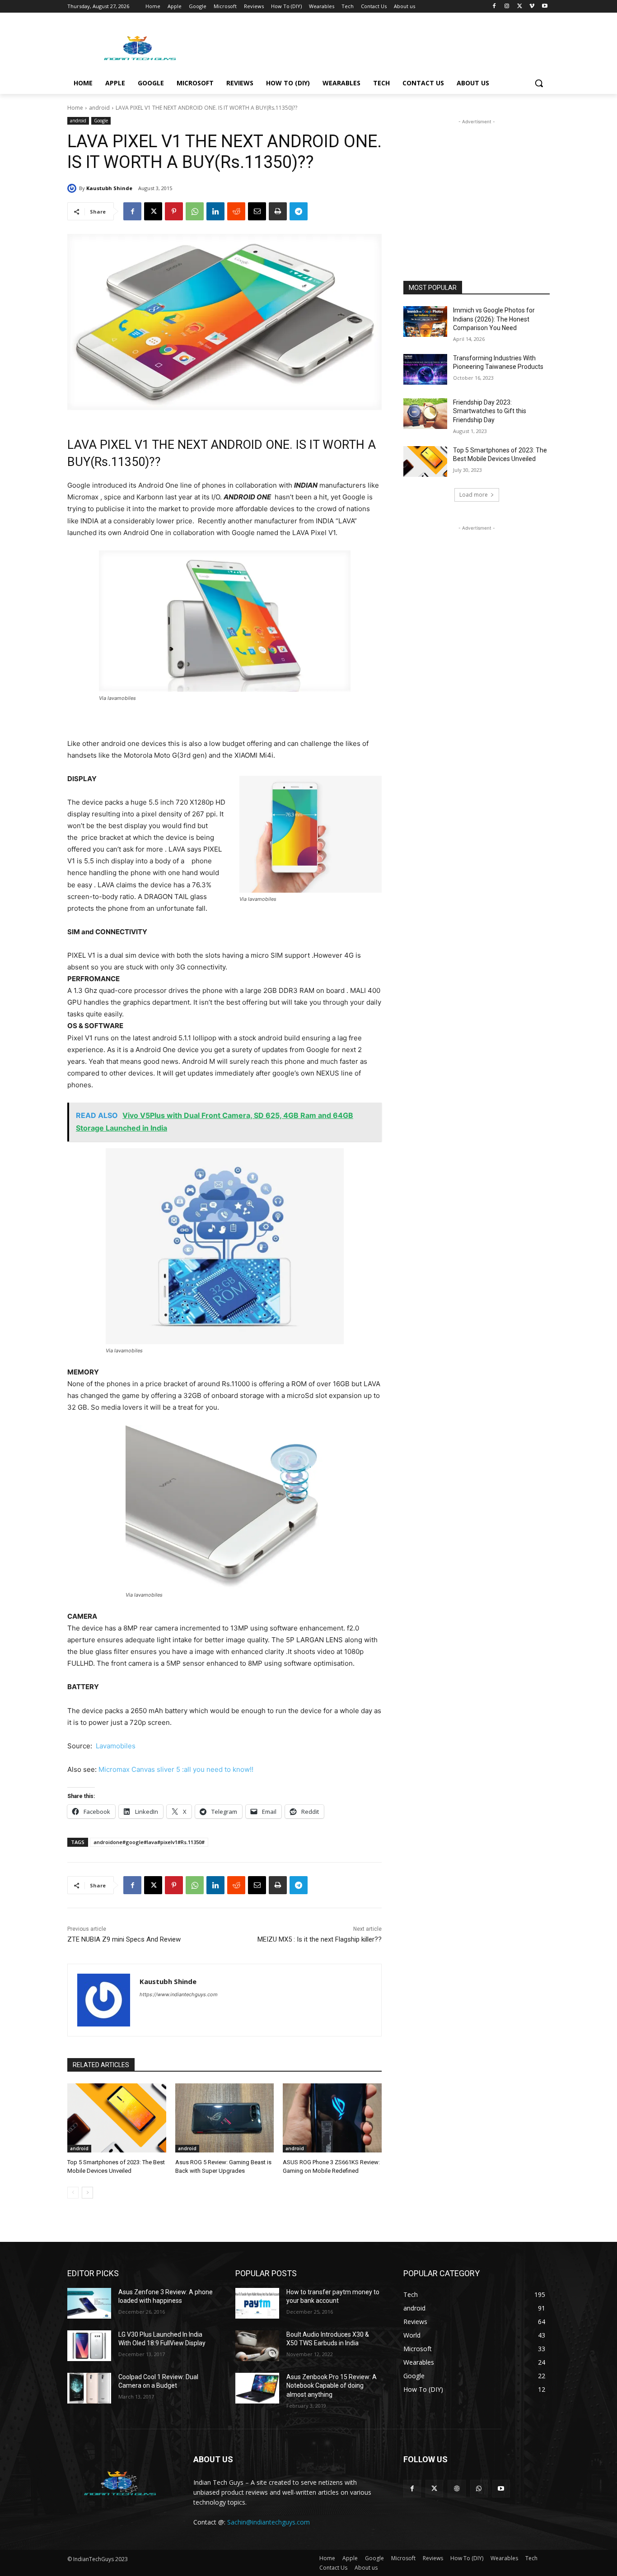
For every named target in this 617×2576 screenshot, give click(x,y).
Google (101, 121)
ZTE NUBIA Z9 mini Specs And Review (124, 1939)
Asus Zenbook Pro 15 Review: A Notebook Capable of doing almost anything (332, 2386)
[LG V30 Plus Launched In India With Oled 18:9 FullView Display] (89, 2346)
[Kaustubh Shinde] (73, 188)
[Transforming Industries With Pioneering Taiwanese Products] (425, 369)
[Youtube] (545, 7)
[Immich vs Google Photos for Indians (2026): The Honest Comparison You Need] (425, 321)
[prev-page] (73, 2193)
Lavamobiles (116, 1746)
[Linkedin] (215, 211)
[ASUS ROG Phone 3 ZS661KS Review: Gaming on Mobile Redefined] (332, 2118)
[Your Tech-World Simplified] (140, 47)
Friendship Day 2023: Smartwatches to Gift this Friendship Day (490, 411)
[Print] (278, 211)
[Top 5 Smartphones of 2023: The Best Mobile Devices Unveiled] (117, 2118)
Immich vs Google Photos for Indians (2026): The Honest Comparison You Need (494, 319)
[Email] (257, 211)
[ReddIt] (236, 211)
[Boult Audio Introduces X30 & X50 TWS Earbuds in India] (257, 2346)
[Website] (456, 2489)
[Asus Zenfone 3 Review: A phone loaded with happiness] (89, 2303)
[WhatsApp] (195, 211)
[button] (539, 83)
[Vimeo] (532, 7)
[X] (520, 7)
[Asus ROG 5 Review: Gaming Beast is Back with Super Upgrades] (225, 2118)
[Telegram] (299, 211)
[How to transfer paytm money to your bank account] (257, 2303)
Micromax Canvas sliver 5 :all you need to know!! (176, 1769)
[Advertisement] (376, 46)
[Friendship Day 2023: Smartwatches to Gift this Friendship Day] (425, 414)
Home (75, 108)
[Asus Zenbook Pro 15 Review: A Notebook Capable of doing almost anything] (257, 2388)
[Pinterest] (174, 211)
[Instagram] (507, 7)
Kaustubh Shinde (109, 188)
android (99, 108)
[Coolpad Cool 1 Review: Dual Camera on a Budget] (89, 2388)
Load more (474, 495)
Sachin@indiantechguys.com (269, 2522)
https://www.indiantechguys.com (179, 1994)
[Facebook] (494, 7)
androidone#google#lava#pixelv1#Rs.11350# (149, 1842)
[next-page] (87, 2193)
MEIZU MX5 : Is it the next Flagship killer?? (320, 1939)
